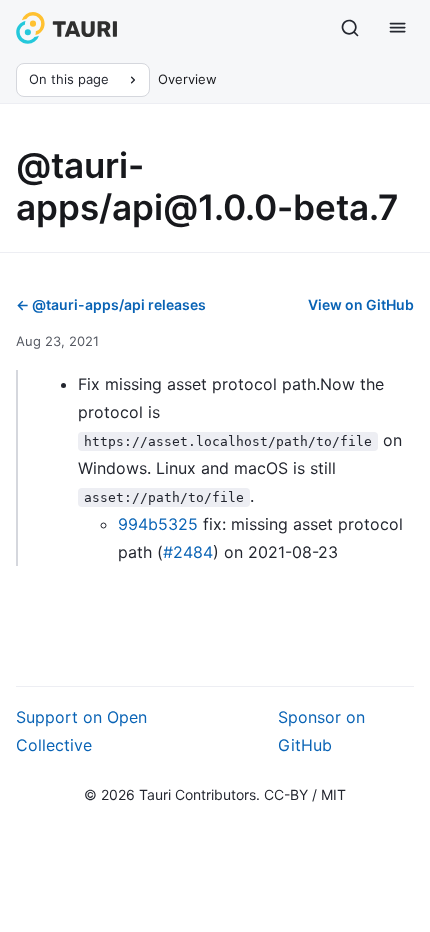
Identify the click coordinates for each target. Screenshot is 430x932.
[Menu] (398, 28)
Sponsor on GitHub (321, 731)
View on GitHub (361, 304)
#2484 (188, 552)
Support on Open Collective (81, 731)
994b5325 (158, 524)
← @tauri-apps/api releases (111, 304)
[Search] (350, 28)
